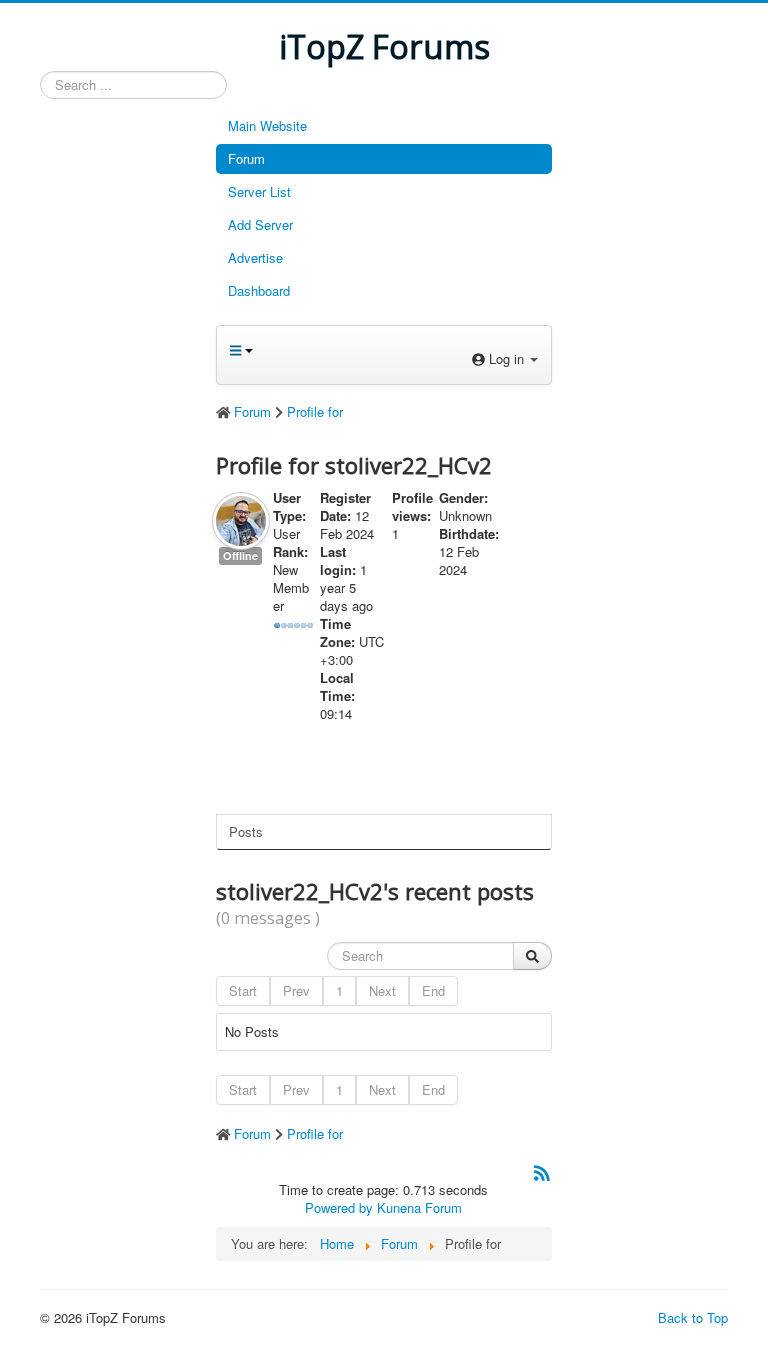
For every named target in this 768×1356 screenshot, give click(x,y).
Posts (246, 831)
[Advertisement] (120, 409)
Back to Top (693, 1317)
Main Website (267, 125)
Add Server (260, 224)
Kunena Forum (419, 1207)
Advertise (255, 257)
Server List (259, 191)
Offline (240, 555)
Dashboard (259, 290)
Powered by (339, 1207)
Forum (246, 158)
